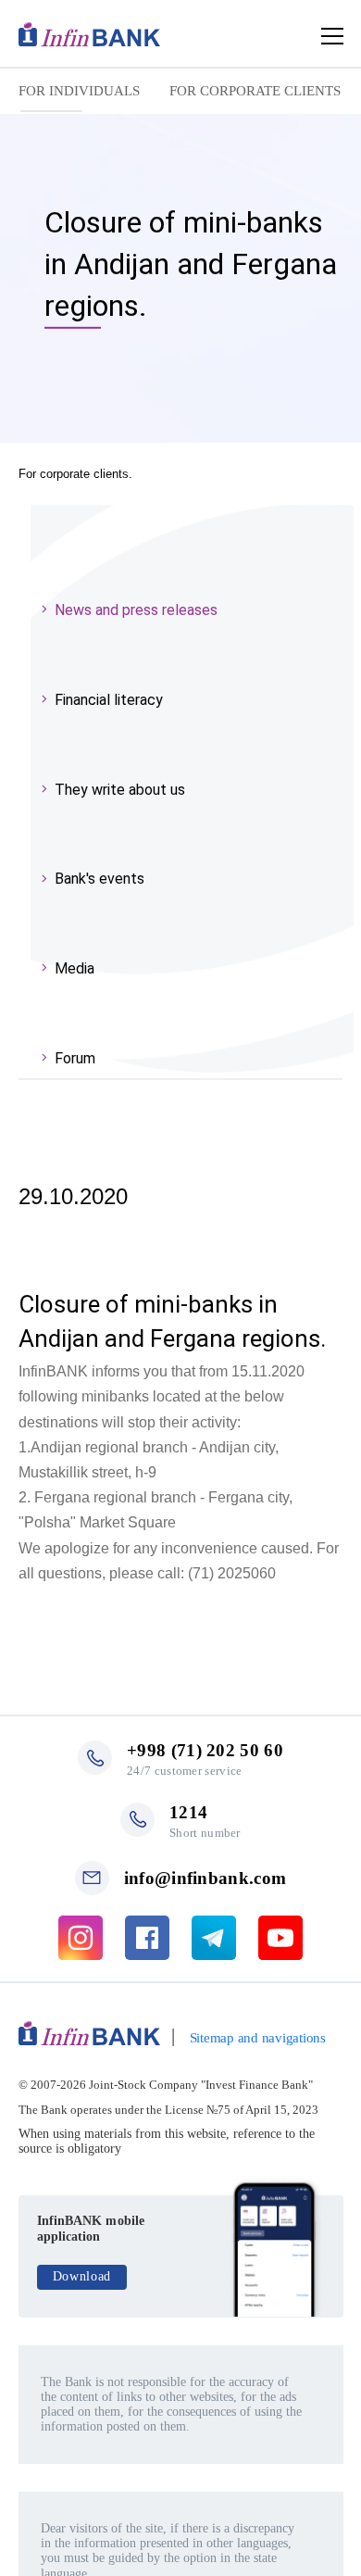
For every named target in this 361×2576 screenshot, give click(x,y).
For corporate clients (255, 91)
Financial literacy (109, 700)
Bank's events (100, 879)
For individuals (79, 91)
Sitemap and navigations (258, 2038)
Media (75, 968)
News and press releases (136, 610)
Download (82, 2276)
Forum (75, 1058)
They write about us (120, 790)
